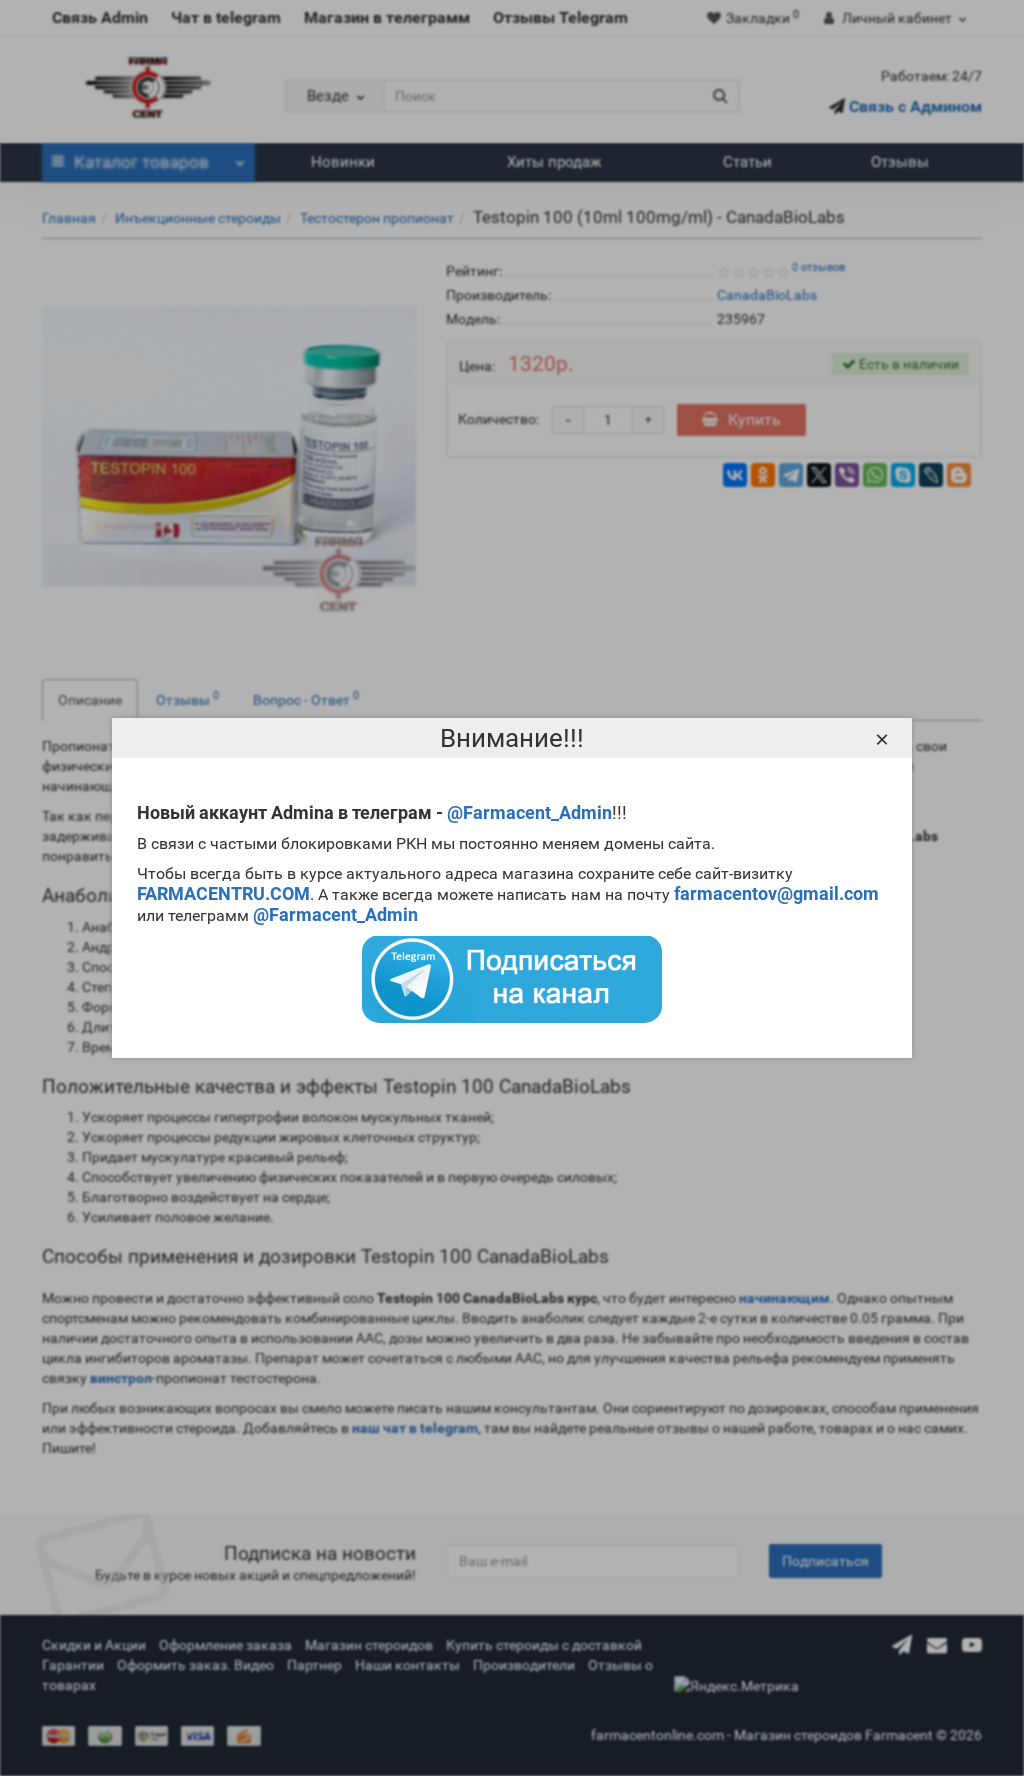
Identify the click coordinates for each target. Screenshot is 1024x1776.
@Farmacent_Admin (529, 812)
